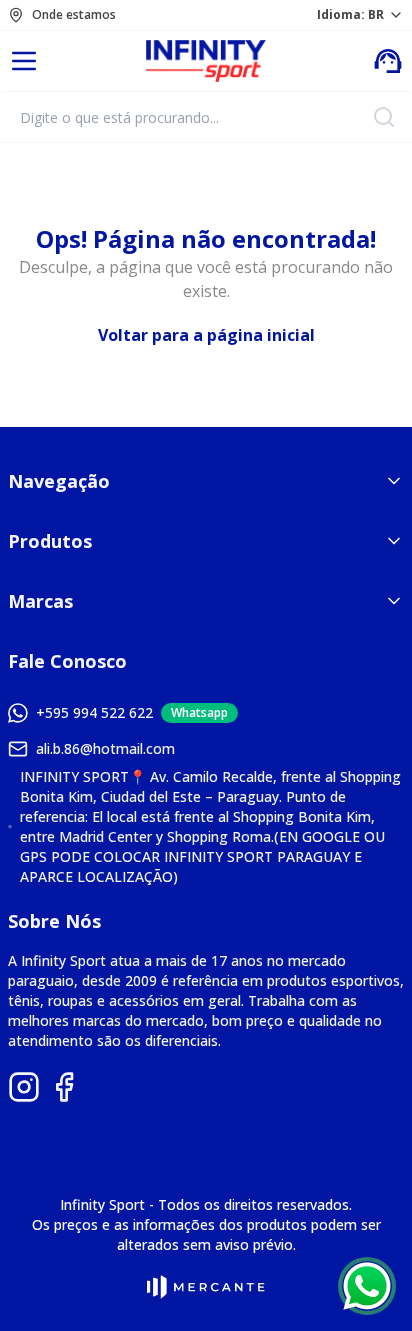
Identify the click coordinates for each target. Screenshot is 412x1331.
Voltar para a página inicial (206, 335)
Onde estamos (74, 15)
